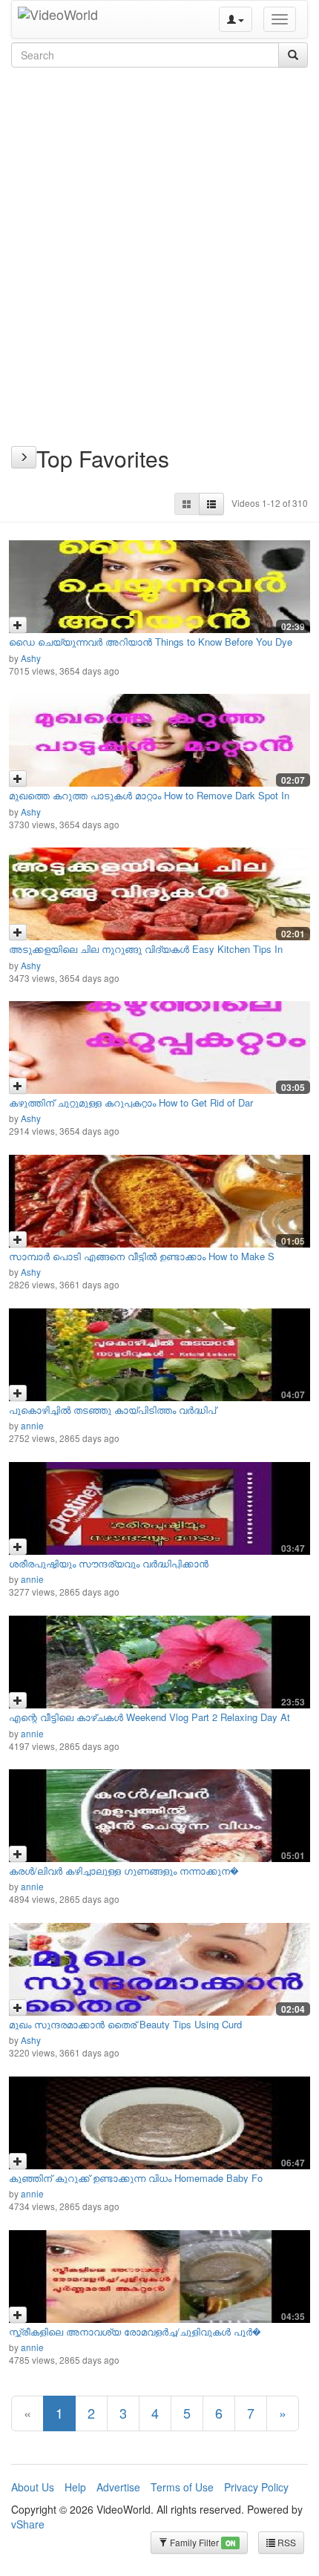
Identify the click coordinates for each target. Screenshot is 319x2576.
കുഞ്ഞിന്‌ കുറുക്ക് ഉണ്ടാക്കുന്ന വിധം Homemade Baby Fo (136, 2178)
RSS (286, 2542)
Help (75, 2487)
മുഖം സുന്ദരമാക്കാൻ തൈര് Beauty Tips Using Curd (125, 2024)
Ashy (31, 658)
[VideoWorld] (58, 19)
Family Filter (201, 2542)
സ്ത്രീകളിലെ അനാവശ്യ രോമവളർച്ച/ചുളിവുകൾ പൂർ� (135, 2331)
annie (32, 1425)
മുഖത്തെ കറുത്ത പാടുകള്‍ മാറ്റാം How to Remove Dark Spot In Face (149, 800)
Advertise (118, 2487)
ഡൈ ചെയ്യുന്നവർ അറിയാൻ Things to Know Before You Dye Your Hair (151, 647)
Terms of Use (182, 2487)
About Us (33, 2487)
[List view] (211, 504)
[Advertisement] (159, 238)
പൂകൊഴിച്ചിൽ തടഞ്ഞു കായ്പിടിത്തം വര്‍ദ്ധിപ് (112, 1410)
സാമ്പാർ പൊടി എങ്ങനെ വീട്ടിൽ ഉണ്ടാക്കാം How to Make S (142, 1256)
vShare (28, 2524)
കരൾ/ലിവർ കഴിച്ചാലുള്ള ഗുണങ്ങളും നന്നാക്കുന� (124, 1871)
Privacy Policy (256, 2487)
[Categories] (24, 457)
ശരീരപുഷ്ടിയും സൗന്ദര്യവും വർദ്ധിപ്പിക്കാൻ (109, 1563)
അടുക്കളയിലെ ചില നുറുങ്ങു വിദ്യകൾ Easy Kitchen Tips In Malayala (146, 954)
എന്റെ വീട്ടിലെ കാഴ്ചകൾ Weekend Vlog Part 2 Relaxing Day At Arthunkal (149, 1722)
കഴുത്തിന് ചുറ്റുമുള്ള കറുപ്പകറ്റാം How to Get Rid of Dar (131, 1102)
